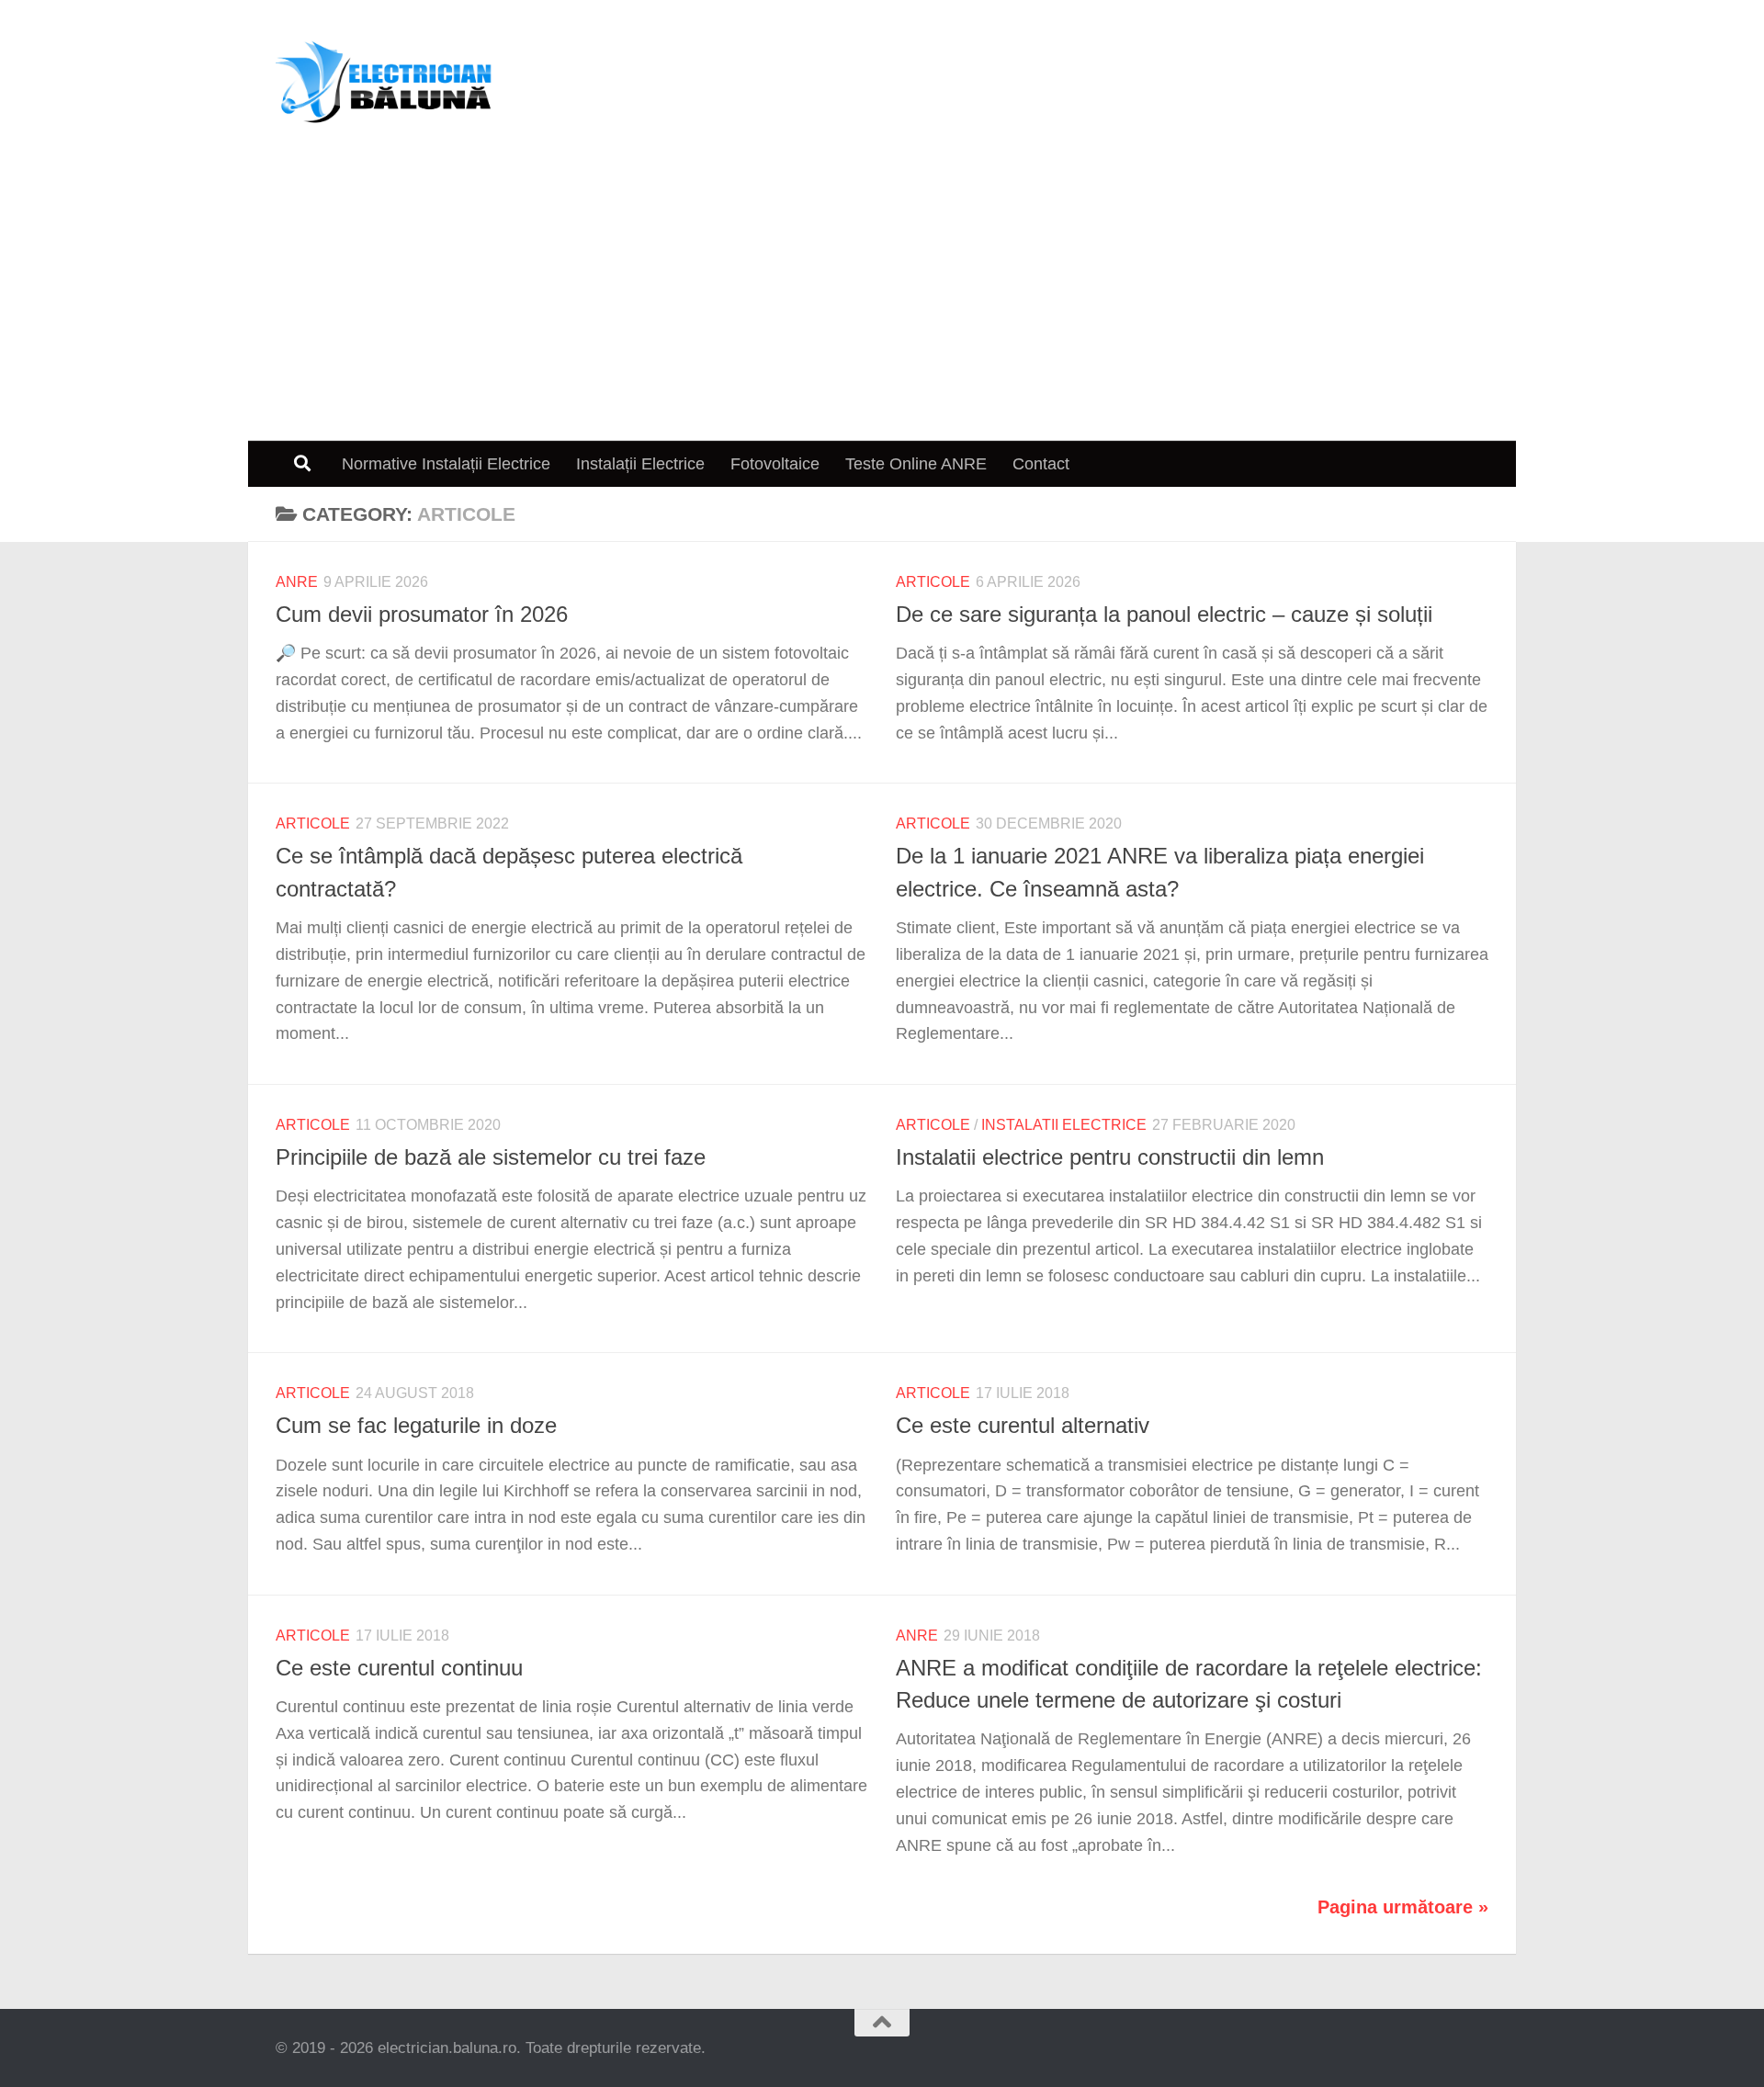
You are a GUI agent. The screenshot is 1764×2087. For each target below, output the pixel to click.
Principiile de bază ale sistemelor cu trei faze (491, 1157)
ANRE (297, 582)
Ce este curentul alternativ (1023, 1426)
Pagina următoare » (1403, 1907)
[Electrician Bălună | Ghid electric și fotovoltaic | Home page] (384, 83)
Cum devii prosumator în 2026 (422, 615)
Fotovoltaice (775, 464)
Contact (1041, 464)
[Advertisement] (882, 303)
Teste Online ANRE (916, 464)
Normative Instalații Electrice (446, 464)
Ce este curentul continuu (399, 1668)
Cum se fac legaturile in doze (416, 1426)
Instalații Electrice (640, 464)
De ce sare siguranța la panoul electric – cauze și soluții (1164, 615)
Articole (933, 582)
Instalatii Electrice (1064, 1125)
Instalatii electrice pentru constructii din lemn (1110, 1157)
